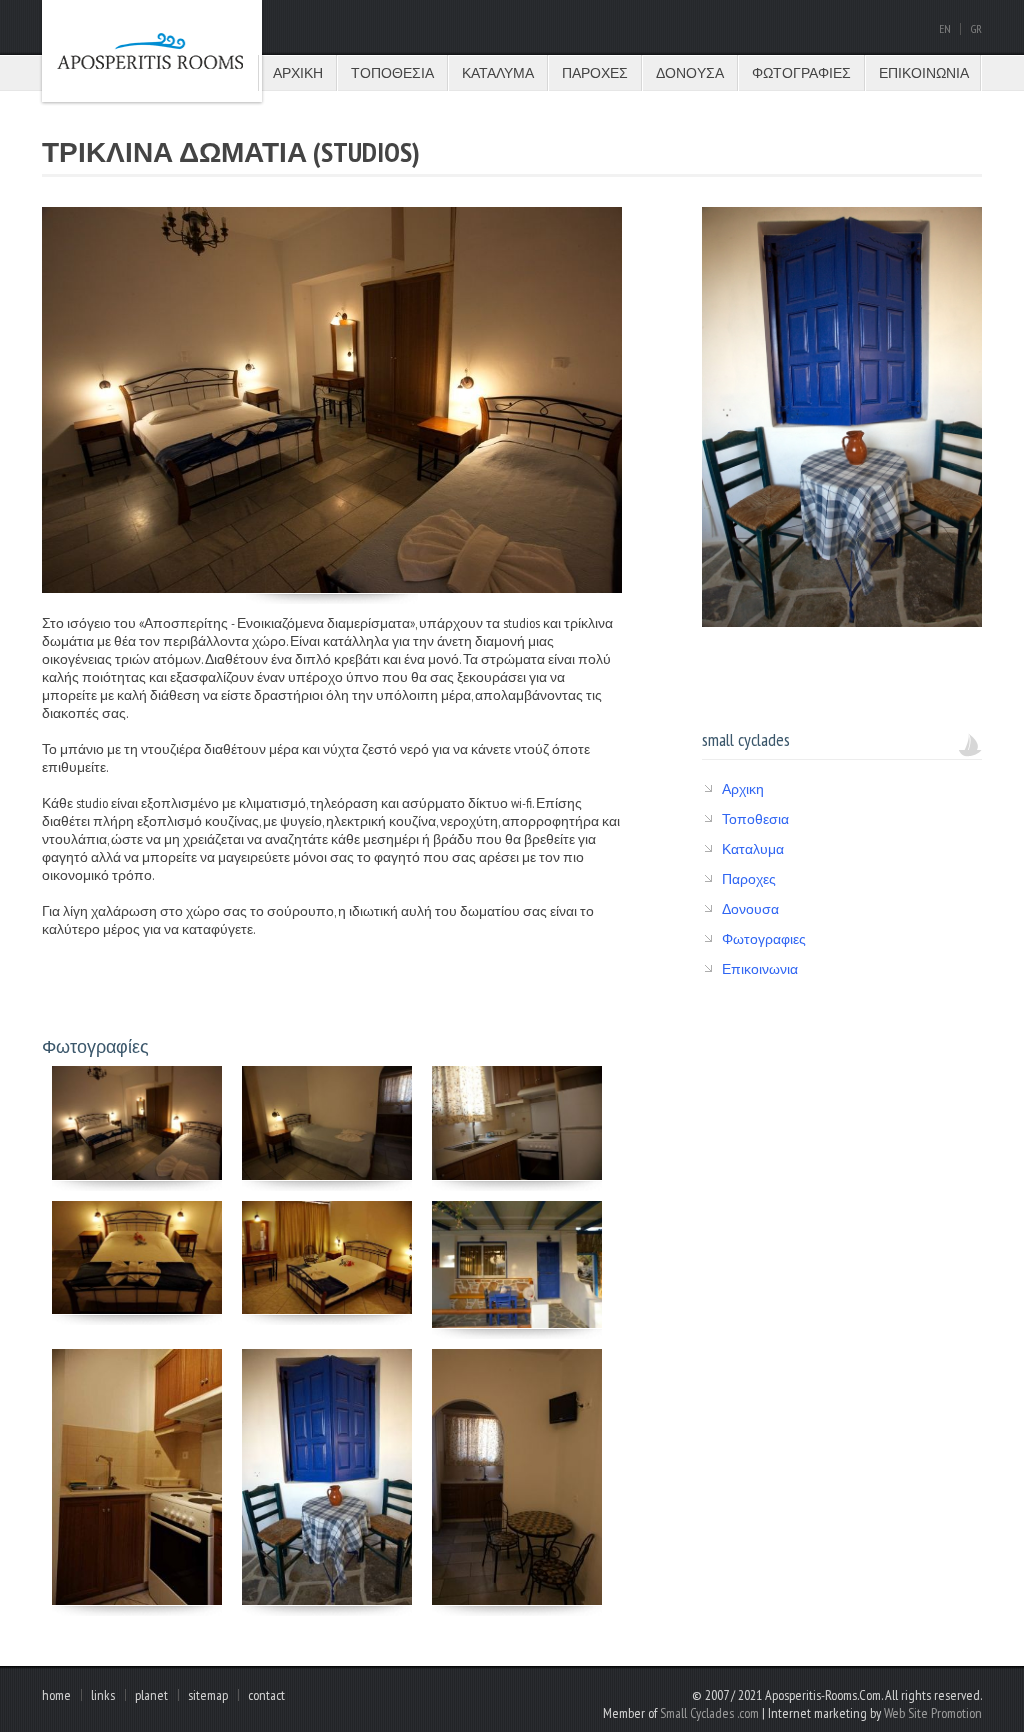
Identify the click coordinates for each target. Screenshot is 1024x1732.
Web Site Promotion (933, 1713)
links (103, 1695)
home (56, 1695)
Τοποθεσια (392, 73)
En (945, 28)
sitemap (208, 1695)
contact (266, 1695)
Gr (976, 28)
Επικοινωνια (924, 73)
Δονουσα (690, 73)
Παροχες (595, 73)
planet (151, 1695)
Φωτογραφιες (801, 73)
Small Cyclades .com (709, 1713)
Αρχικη (298, 73)
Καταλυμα (498, 73)
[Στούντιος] (137, 1175)
